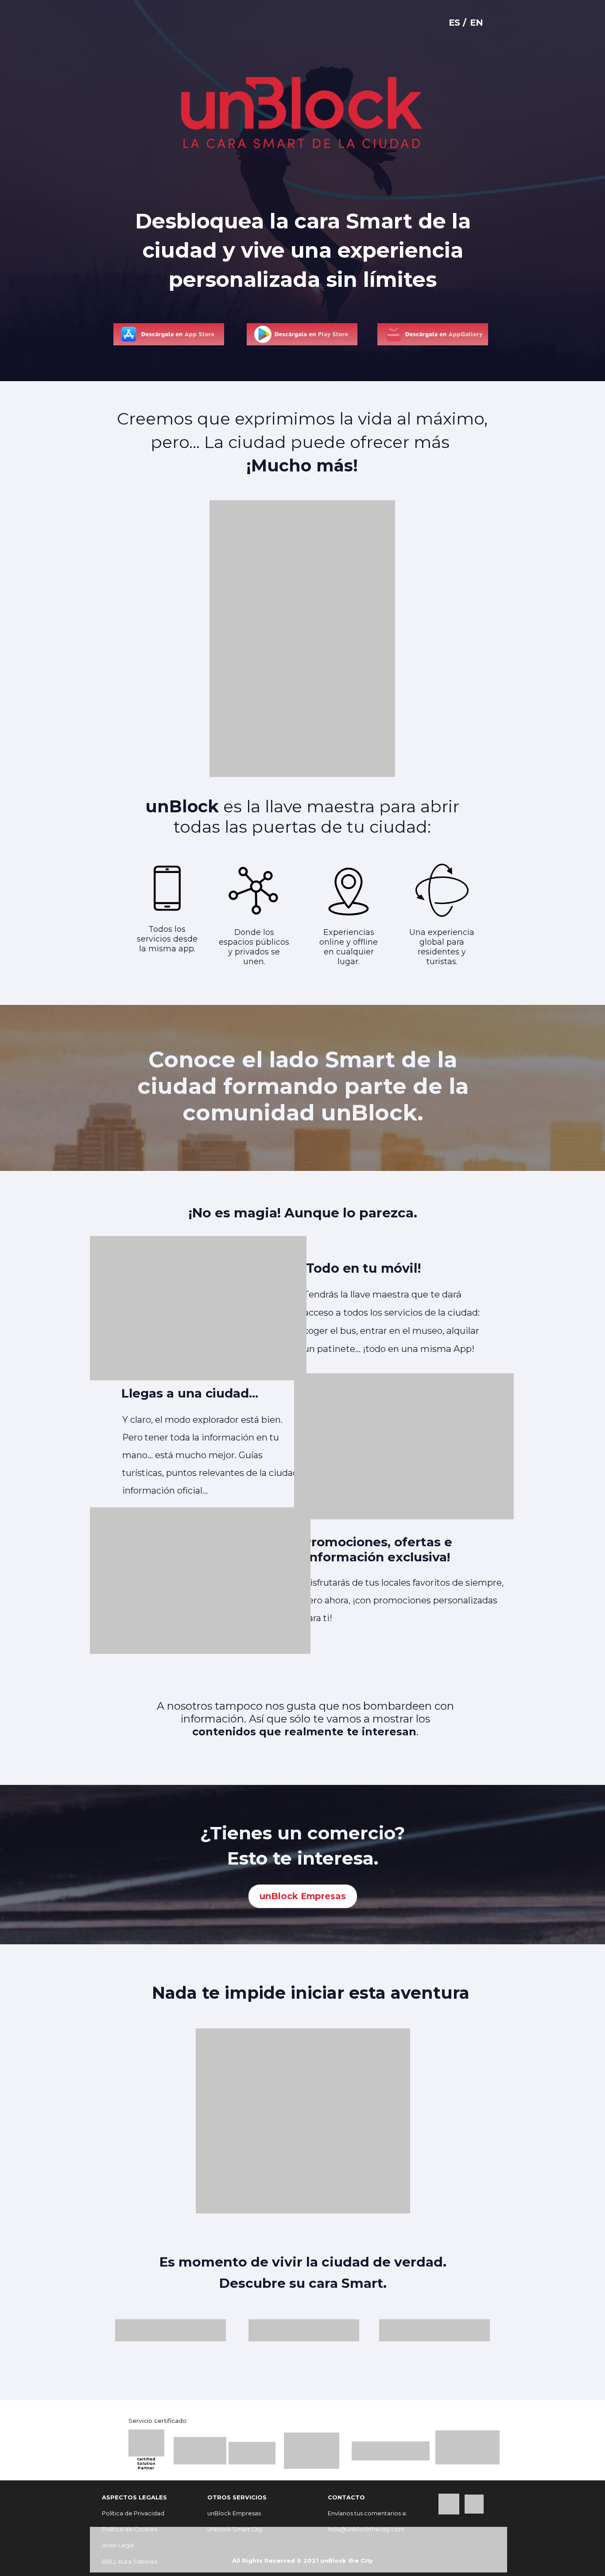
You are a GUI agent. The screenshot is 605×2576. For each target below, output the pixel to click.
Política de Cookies (130, 2529)
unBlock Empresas (303, 1896)
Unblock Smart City (235, 2529)
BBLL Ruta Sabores (130, 2562)
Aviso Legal (118, 2545)
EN (477, 23)
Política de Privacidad (133, 2513)
